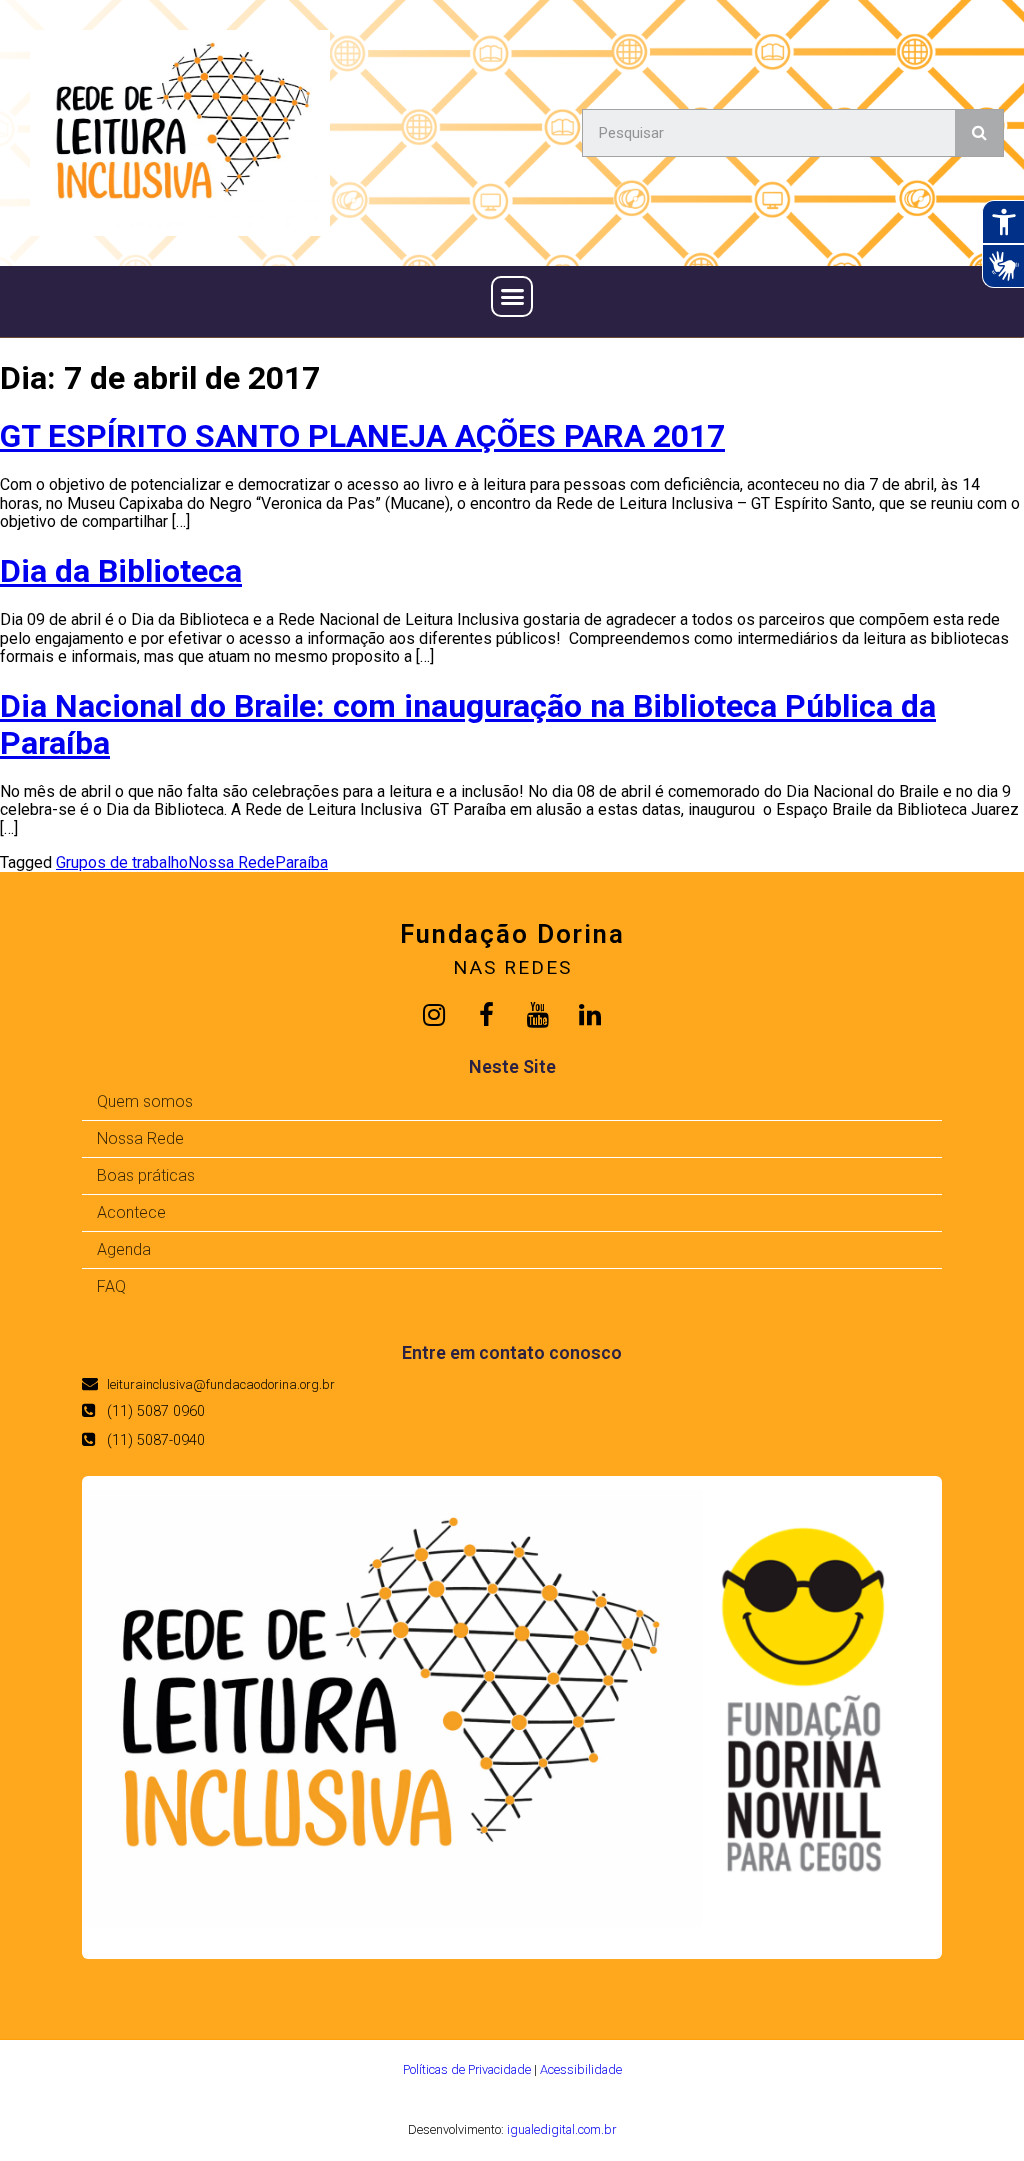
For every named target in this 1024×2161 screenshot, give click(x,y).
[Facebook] (486, 1015)
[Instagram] (434, 1015)
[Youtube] (538, 1015)
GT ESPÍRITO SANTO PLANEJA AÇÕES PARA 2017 (362, 436)
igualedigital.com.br (561, 2129)
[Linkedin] (590, 1015)
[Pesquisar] (979, 133)
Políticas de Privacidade (467, 2069)
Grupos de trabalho (122, 862)
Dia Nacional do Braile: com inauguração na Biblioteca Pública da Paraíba (468, 724)
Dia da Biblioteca (121, 571)
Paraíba (301, 862)
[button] (512, 297)
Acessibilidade (581, 2069)
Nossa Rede (231, 862)
